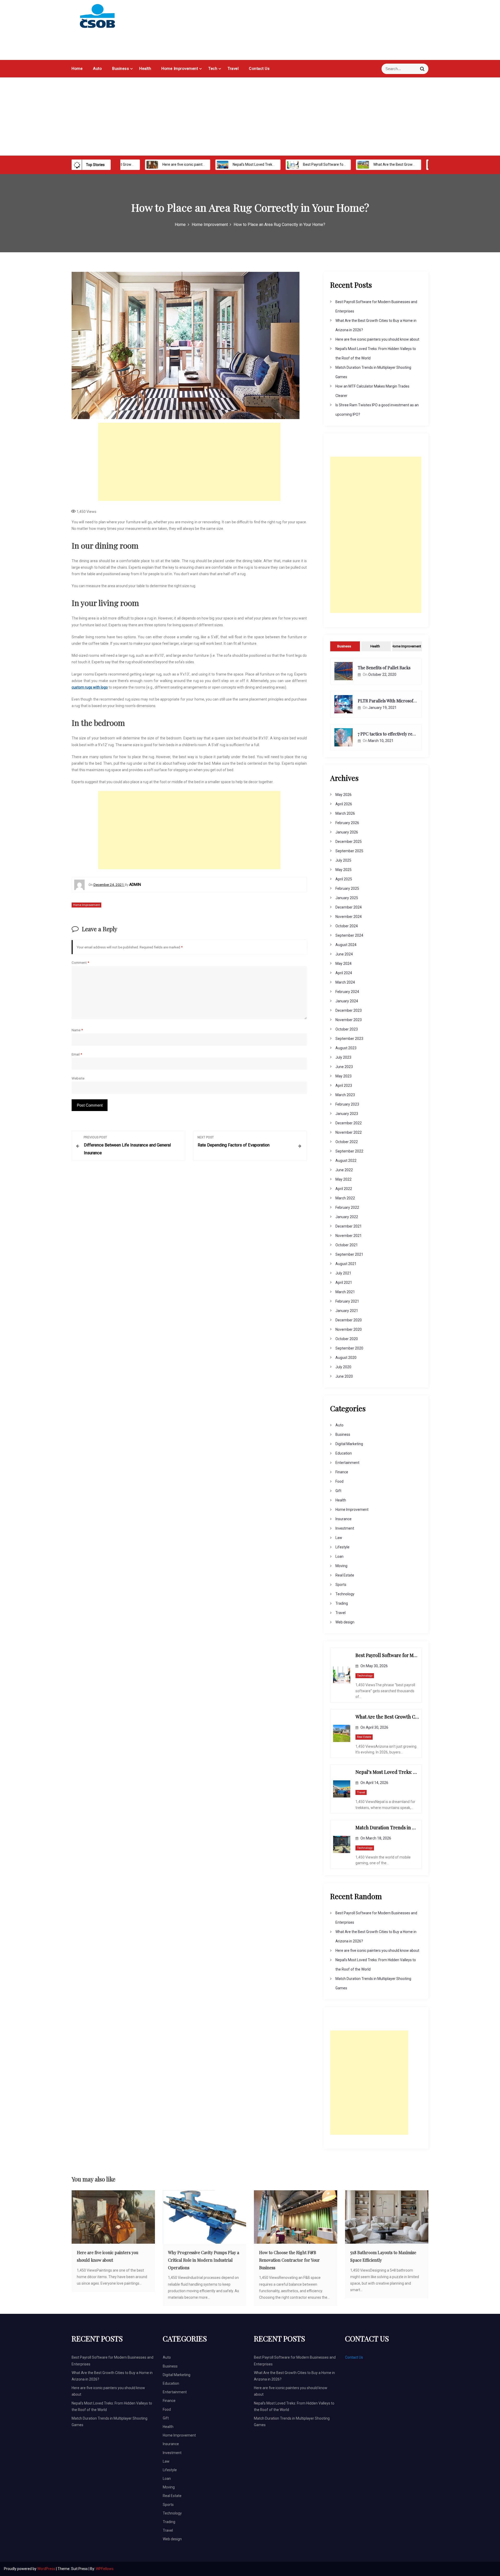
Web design (345, 1622)
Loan (339, 1556)
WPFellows (105, 2569)
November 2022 (349, 1132)
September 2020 (349, 1348)
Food (339, 1481)
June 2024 (344, 954)
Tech (213, 69)
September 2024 (349, 935)
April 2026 (344, 804)
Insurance (343, 1519)
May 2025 (343, 870)
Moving (341, 1566)
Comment (80, 962)
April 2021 (344, 1283)
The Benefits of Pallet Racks (384, 668)
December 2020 (349, 1320)
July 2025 (343, 860)
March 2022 (345, 1198)
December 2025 (349, 842)
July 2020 (343, 1367)
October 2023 (347, 1029)
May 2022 (343, 1179)
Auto (97, 69)
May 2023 (343, 1076)
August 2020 (346, 1358)
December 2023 (349, 1010)
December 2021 (349, 1226)
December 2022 (349, 1123)
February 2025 (347, 888)
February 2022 (347, 1207)
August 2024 (346, 945)
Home (77, 69)
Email (77, 1054)
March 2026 (345, 813)
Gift (338, 1491)
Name (77, 1030)
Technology (345, 1594)
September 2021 (349, 1254)
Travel (233, 69)
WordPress (47, 2569)
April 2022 (344, 1189)
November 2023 (349, 1020)
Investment (345, 1528)
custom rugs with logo (90, 687)
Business (121, 69)
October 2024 (347, 926)
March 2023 (345, 1095)
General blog (106, 39)
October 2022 (347, 1142)
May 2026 (343, 795)
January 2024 (347, 1001)
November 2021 (349, 1236)
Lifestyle (342, 1547)
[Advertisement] (250, 116)
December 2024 (349, 907)
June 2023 (344, 1067)
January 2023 (347, 1114)
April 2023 (344, 1085)
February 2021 (347, 1301)
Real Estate (345, 1575)
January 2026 (347, 832)
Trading (342, 1603)
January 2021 (347, 1311)
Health (145, 69)
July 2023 (343, 1057)
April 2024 (344, 973)
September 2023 (349, 1039)
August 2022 (346, 1161)
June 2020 (344, 1376)
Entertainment (347, 1463)
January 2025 (347, 898)
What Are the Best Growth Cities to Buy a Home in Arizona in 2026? (388, 164)
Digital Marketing (349, 1444)
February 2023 (347, 1104)
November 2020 (349, 1329)
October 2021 (347, 1245)
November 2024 (349, 917)
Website (78, 1078)
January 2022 (347, 1217)
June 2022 (344, 1170)
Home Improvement (180, 69)
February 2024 (347, 992)
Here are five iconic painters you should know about (164, 164)
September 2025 (349, 851)
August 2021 (346, 1264)
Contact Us (259, 69)
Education (344, 1453)
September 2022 (349, 1151)
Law (339, 1538)
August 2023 (346, 1048)
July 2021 (343, 1273)
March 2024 (345, 982)
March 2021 (345, 1292)
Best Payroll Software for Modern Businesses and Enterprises (314, 164)
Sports (341, 1585)
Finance (342, 1472)
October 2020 (347, 1339)
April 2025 (344, 879)
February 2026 (347, 823)
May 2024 (343, 964)
